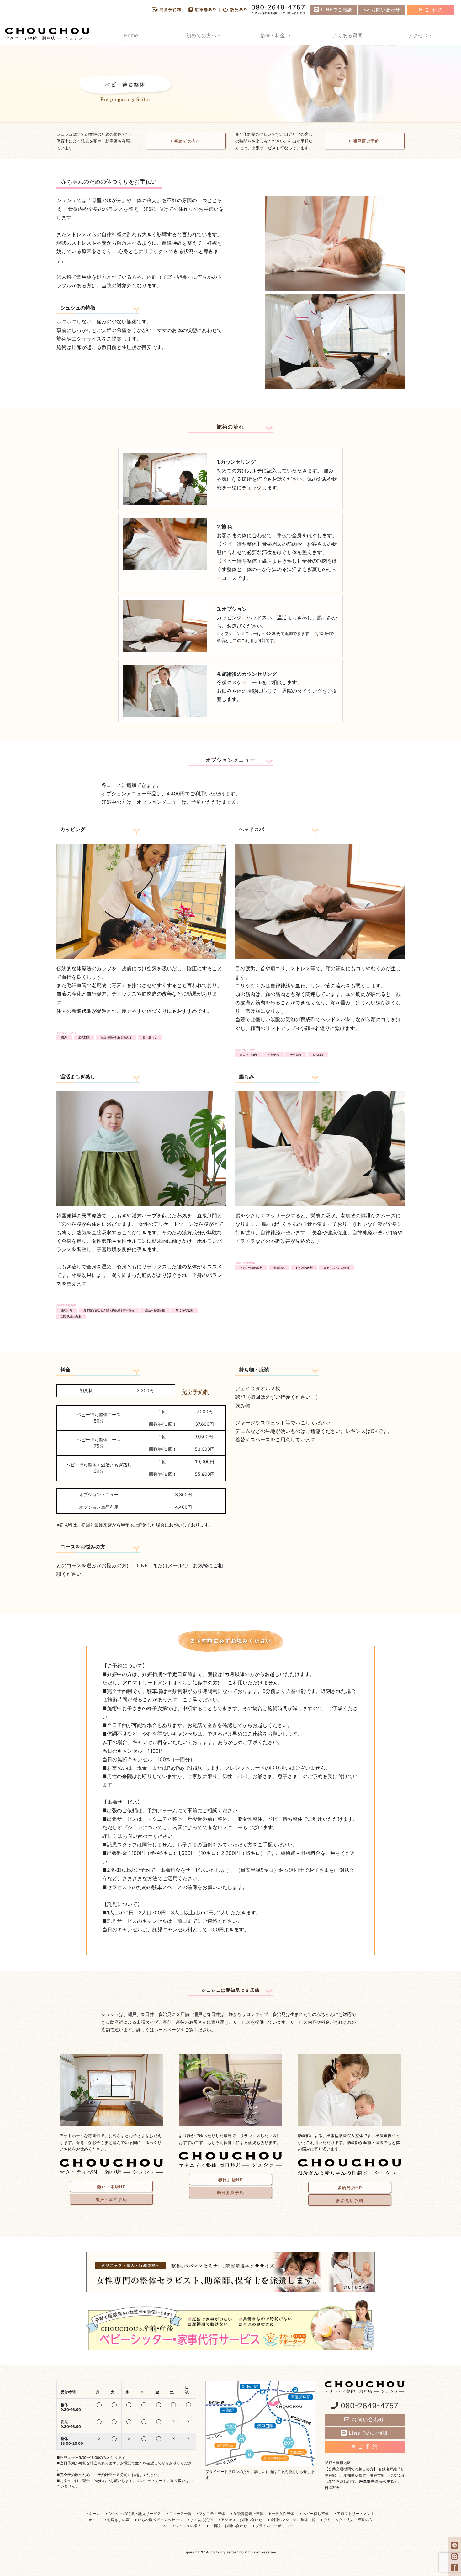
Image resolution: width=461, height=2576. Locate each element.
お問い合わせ (385, 10)
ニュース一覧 (180, 2514)
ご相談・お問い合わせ (228, 2526)
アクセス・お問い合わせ (241, 2520)
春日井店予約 (230, 2193)
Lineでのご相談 (368, 2433)
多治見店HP (350, 2188)
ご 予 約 (433, 10)
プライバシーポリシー (274, 2526)
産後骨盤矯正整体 (248, 2514)
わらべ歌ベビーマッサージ (160, 2520)
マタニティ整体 (212, 2514)
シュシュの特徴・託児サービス (134, 2514)
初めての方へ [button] (201, 35)
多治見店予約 (350, 2200)
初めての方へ (187, 141)
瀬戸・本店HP (111, 2187)
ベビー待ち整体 (315, 2514)
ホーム (94, 2514)
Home (131, 35)
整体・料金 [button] (273, 35)
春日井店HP (230, 2180)
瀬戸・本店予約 (111, 2199)
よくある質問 (347, 35)
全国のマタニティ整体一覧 (292, 2520)
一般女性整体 (282, 2514)
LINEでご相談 (336, 10)
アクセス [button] (418, 35)
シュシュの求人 (188, 2526)
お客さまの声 (118, 2520)
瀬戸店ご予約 (366, 141)
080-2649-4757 (368, 2406)
